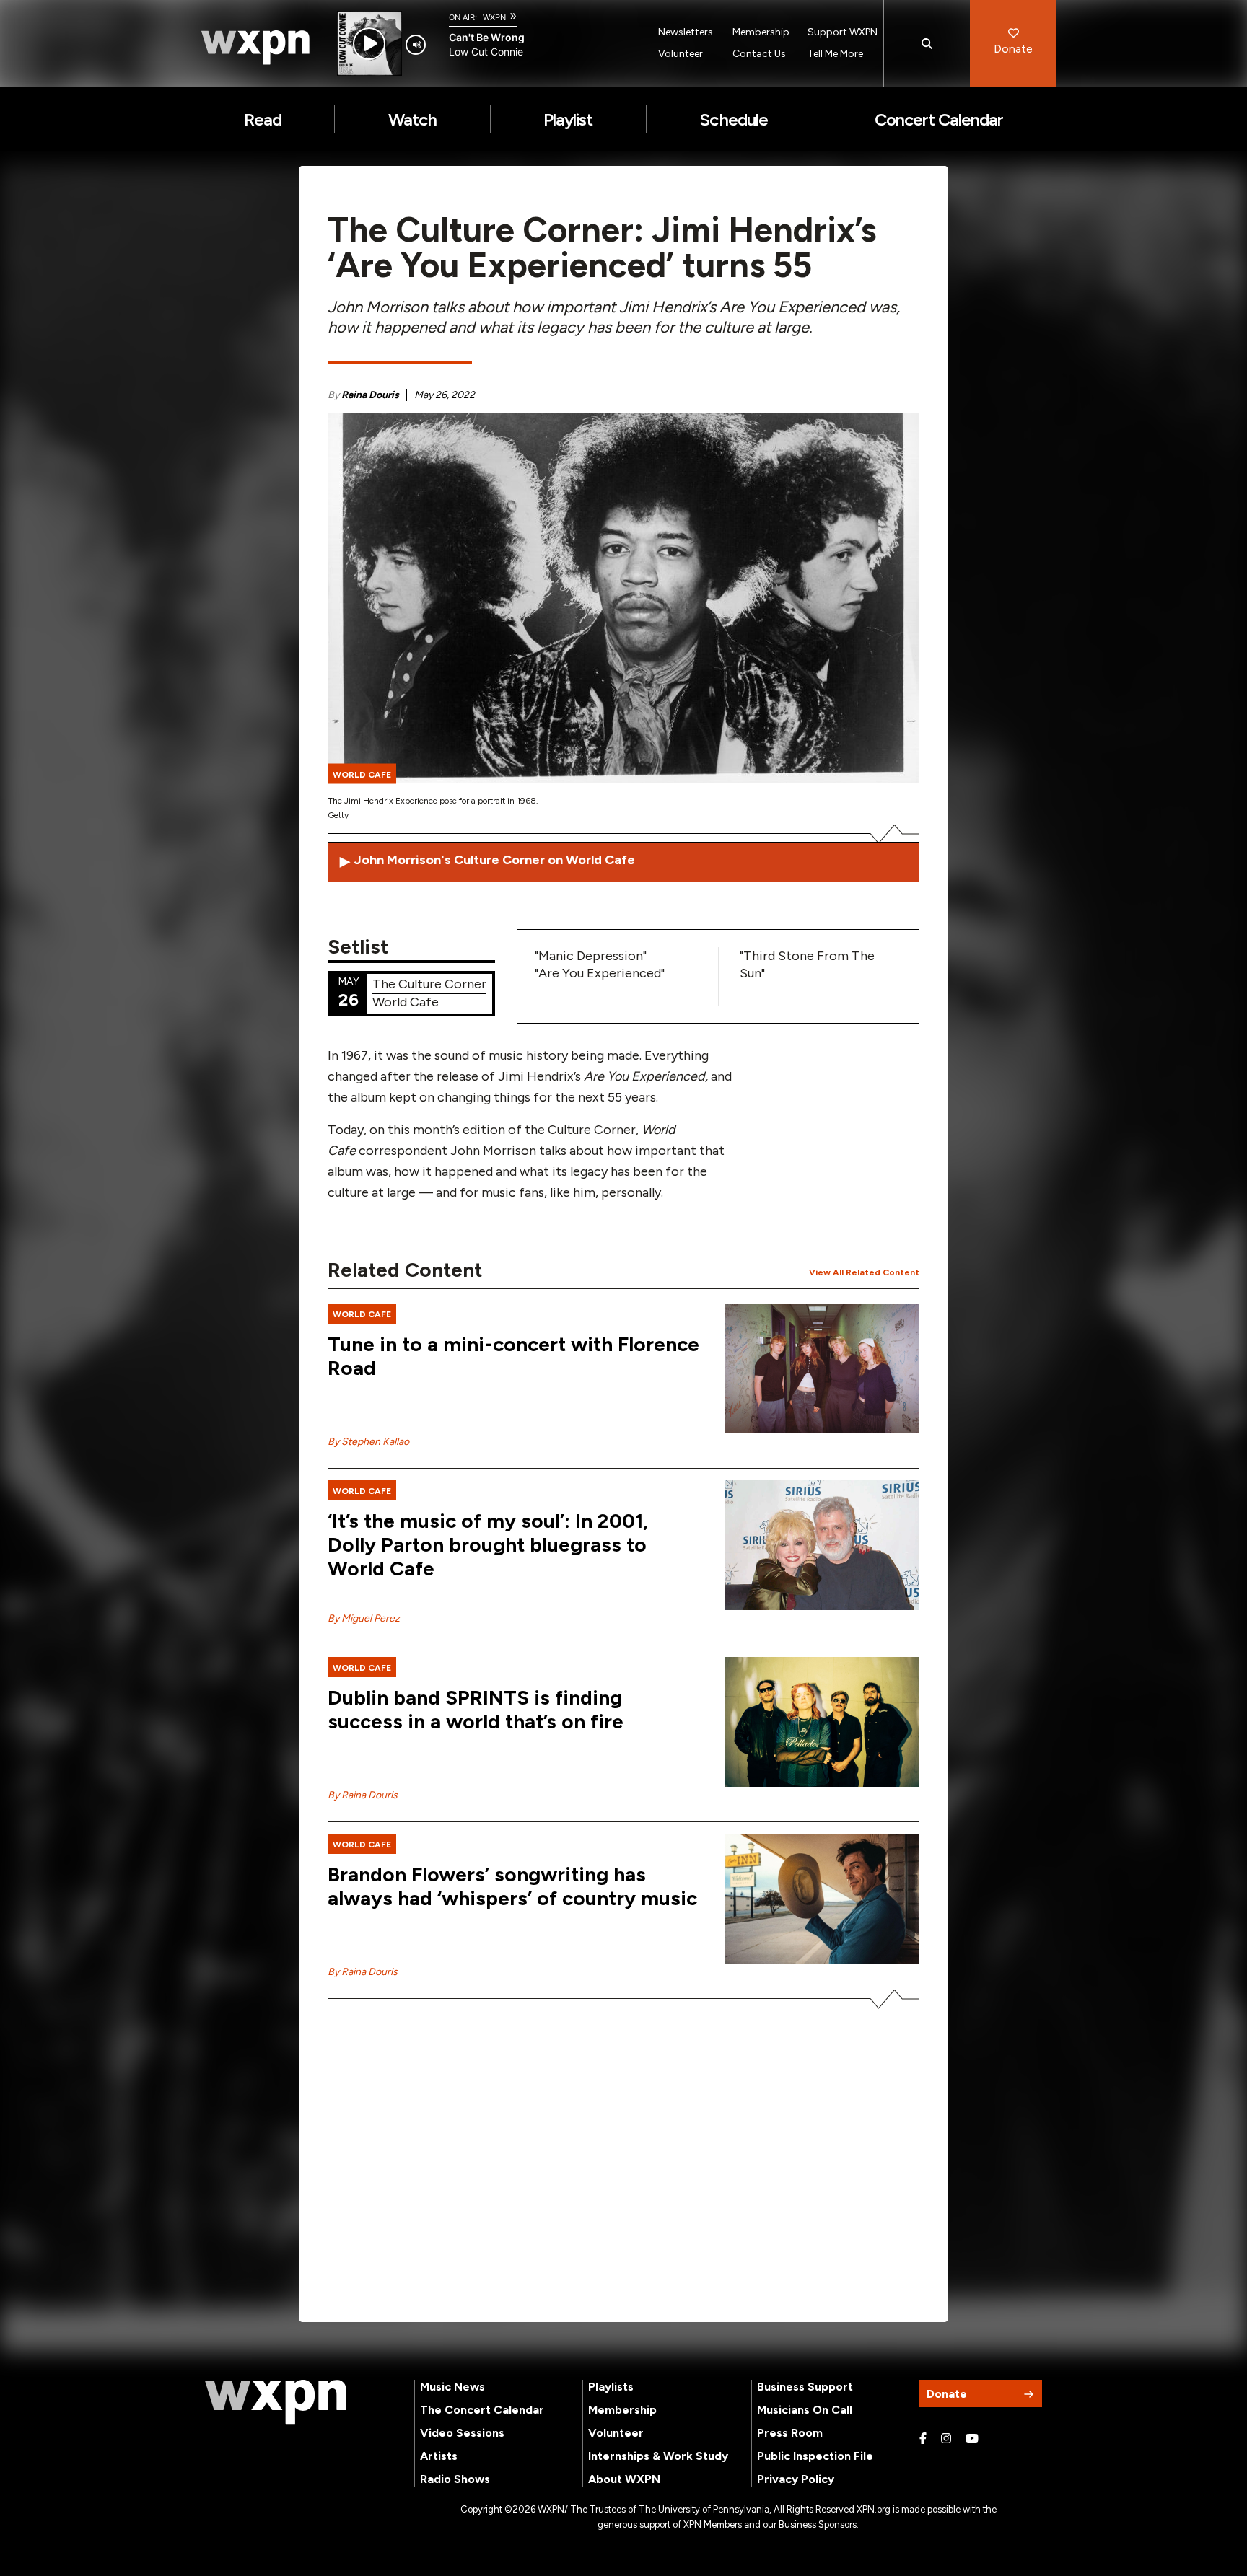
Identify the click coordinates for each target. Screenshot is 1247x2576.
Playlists (611, 2387)
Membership (761, 32)
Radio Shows (455, 2479)
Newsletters (686, 32)
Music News (452, 2387)
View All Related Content (864, 1272)
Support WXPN (843, 32)
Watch (412, 119)
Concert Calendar (939, 119)
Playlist (568, 119)
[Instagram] (946, 2439)
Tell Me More (835, 54)
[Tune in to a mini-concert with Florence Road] (822, 1368)
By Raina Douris (363, 1795)
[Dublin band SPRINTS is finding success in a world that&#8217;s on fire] (822, 1722)
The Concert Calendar (482, 2410)
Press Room (790, 2433)
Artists (439, 2456)
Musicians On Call (805, 2410)
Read (263, 119)
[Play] (369, 44)
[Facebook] (923, 2439)
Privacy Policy (796, 2479)
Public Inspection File (815, 2456)
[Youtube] (972, 2439)
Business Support (805, 2387)
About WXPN (624, 2479)
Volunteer (681, 54)
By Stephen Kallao (368, 1442)
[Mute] (416, 45)
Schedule (733, 119)
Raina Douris (370, 395)
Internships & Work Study (658, 2456)
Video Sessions (462, 2433)
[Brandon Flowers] (822, 1899)
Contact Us (759, 54)
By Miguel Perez (364, 1618)
